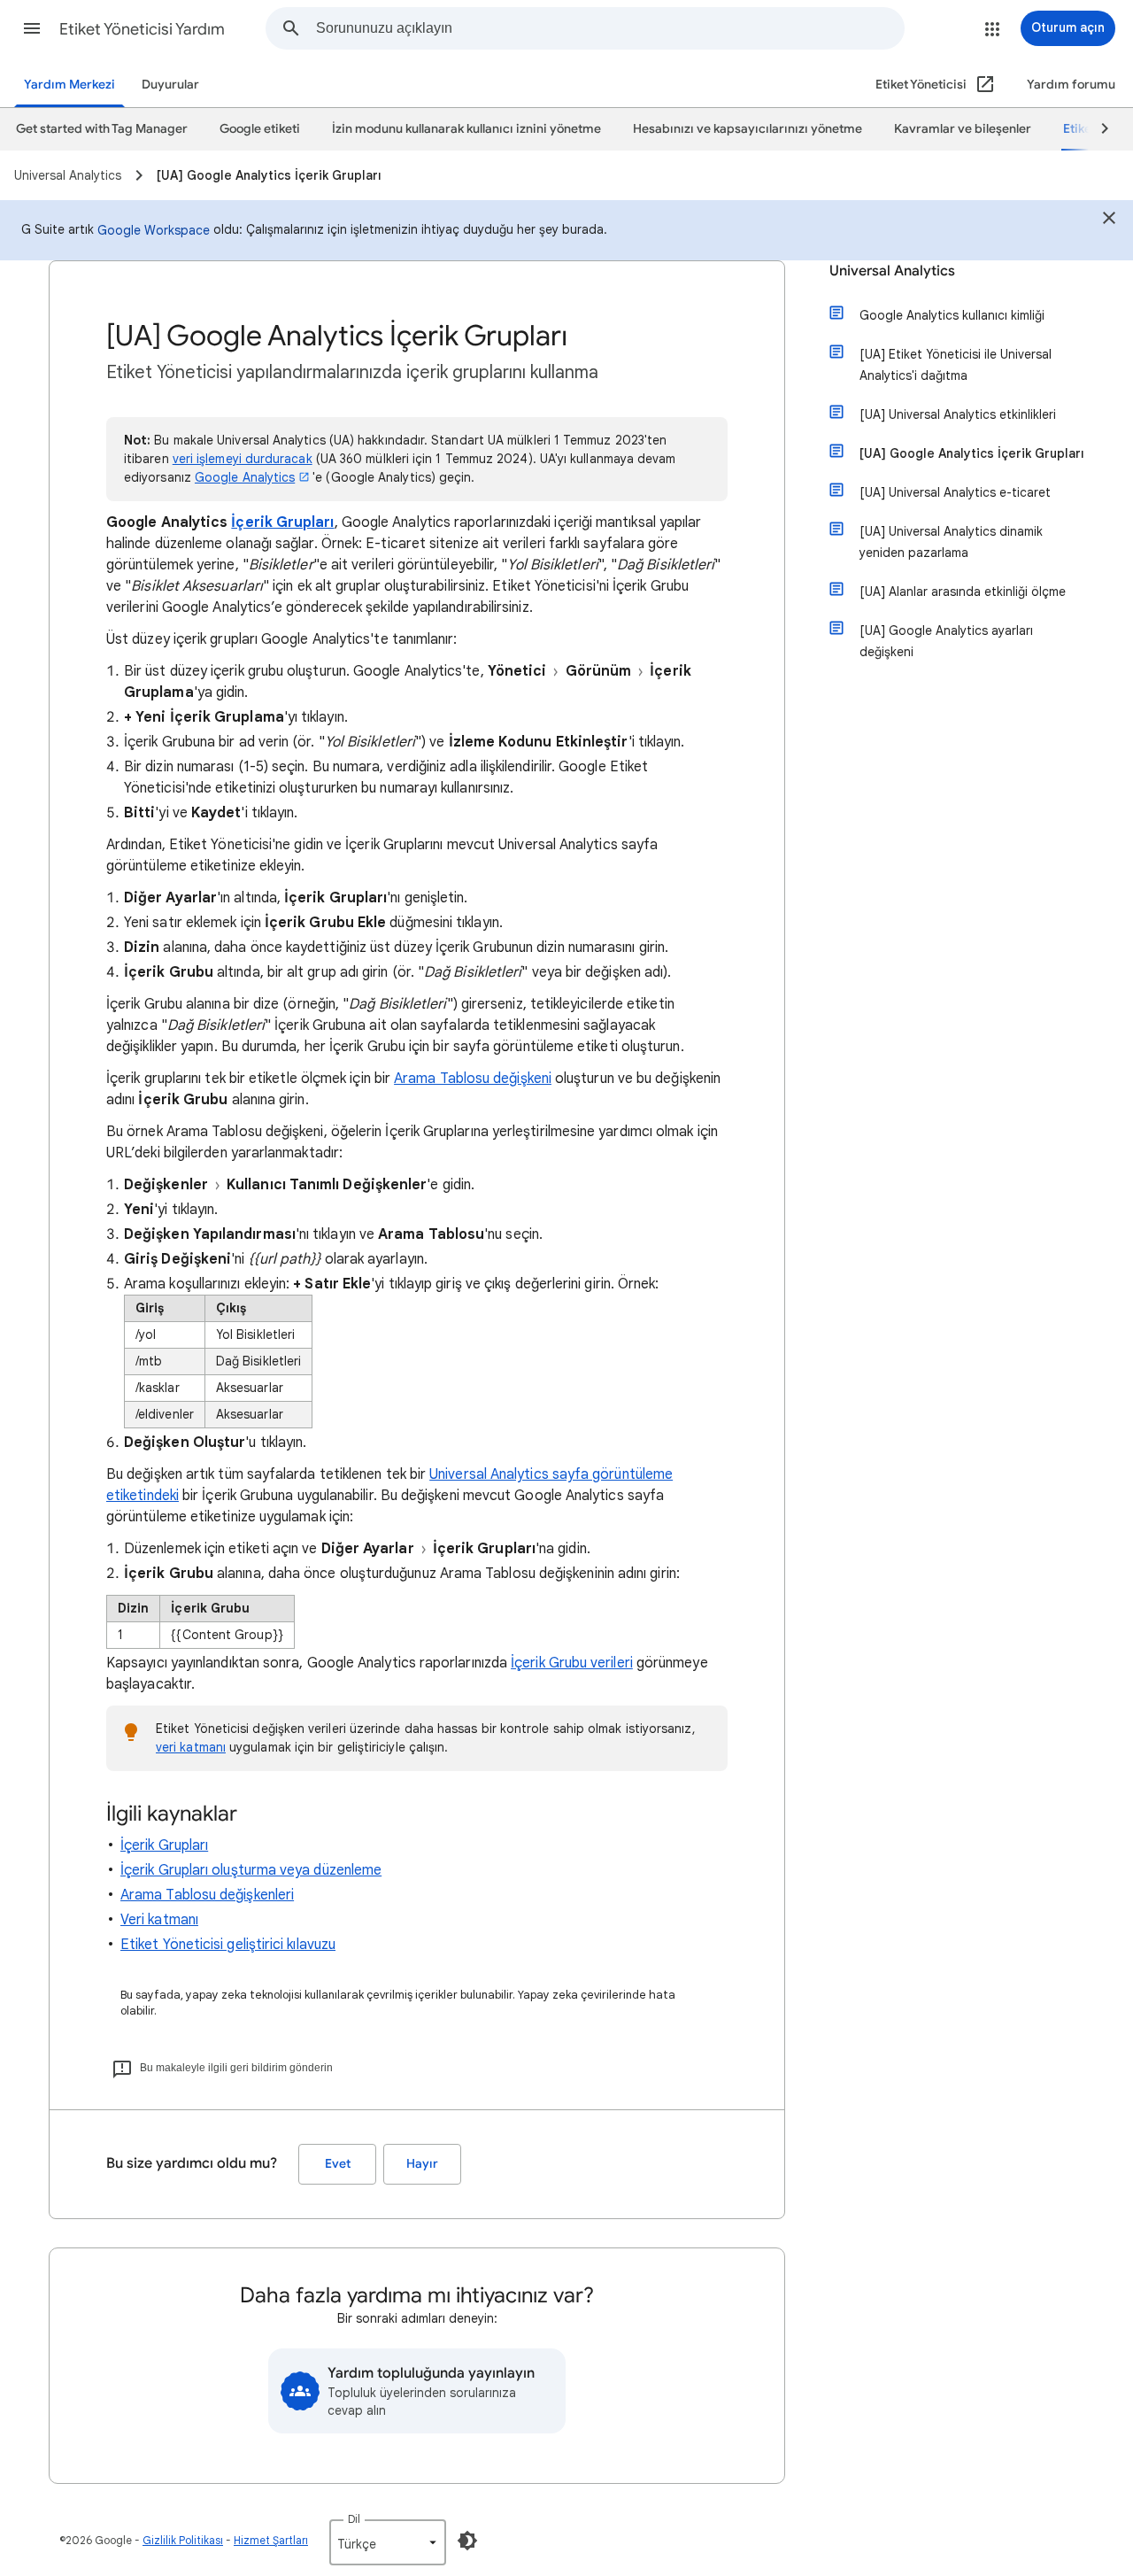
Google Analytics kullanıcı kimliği (952, 315)
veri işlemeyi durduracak (243, 459)
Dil (354, 2519)
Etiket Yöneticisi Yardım (142, 29)
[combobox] (610, 28)
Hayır (422, 2164)
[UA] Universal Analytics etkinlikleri (958, 414)
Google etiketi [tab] (260, 129)
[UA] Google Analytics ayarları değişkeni (946, 641)
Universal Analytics (892, 271)
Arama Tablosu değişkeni (473, 1079)
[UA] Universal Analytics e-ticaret (955, 492)
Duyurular (170, 85)
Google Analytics (245, 477)
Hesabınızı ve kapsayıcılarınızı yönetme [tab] (748, 129)
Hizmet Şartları (271, 2540)
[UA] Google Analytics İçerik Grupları (972, 453)
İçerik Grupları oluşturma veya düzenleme (251, 1870)
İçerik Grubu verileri (572, 1663)
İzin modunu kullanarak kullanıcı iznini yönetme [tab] (466, 129)
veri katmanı (191, 1747)
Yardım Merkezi (69, 85)
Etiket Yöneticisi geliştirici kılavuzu (228, 1945)
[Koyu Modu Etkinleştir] (467, 2541)
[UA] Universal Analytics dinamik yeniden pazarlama (951, 542)
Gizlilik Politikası (183, 2540)
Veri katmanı (159, 1920)
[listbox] (388, 2542)
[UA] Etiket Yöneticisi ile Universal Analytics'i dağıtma (956, 365)
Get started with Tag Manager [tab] (102, 129)
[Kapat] (1109, 220)
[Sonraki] (1097, 129)
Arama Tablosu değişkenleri (207, 1895)
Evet (338, 2164)
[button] (32, 28)
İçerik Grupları (282, 522)
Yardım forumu (1071, 85)
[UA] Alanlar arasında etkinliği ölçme (963, 592)
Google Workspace (154, 230)
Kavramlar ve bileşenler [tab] (963, 129)
